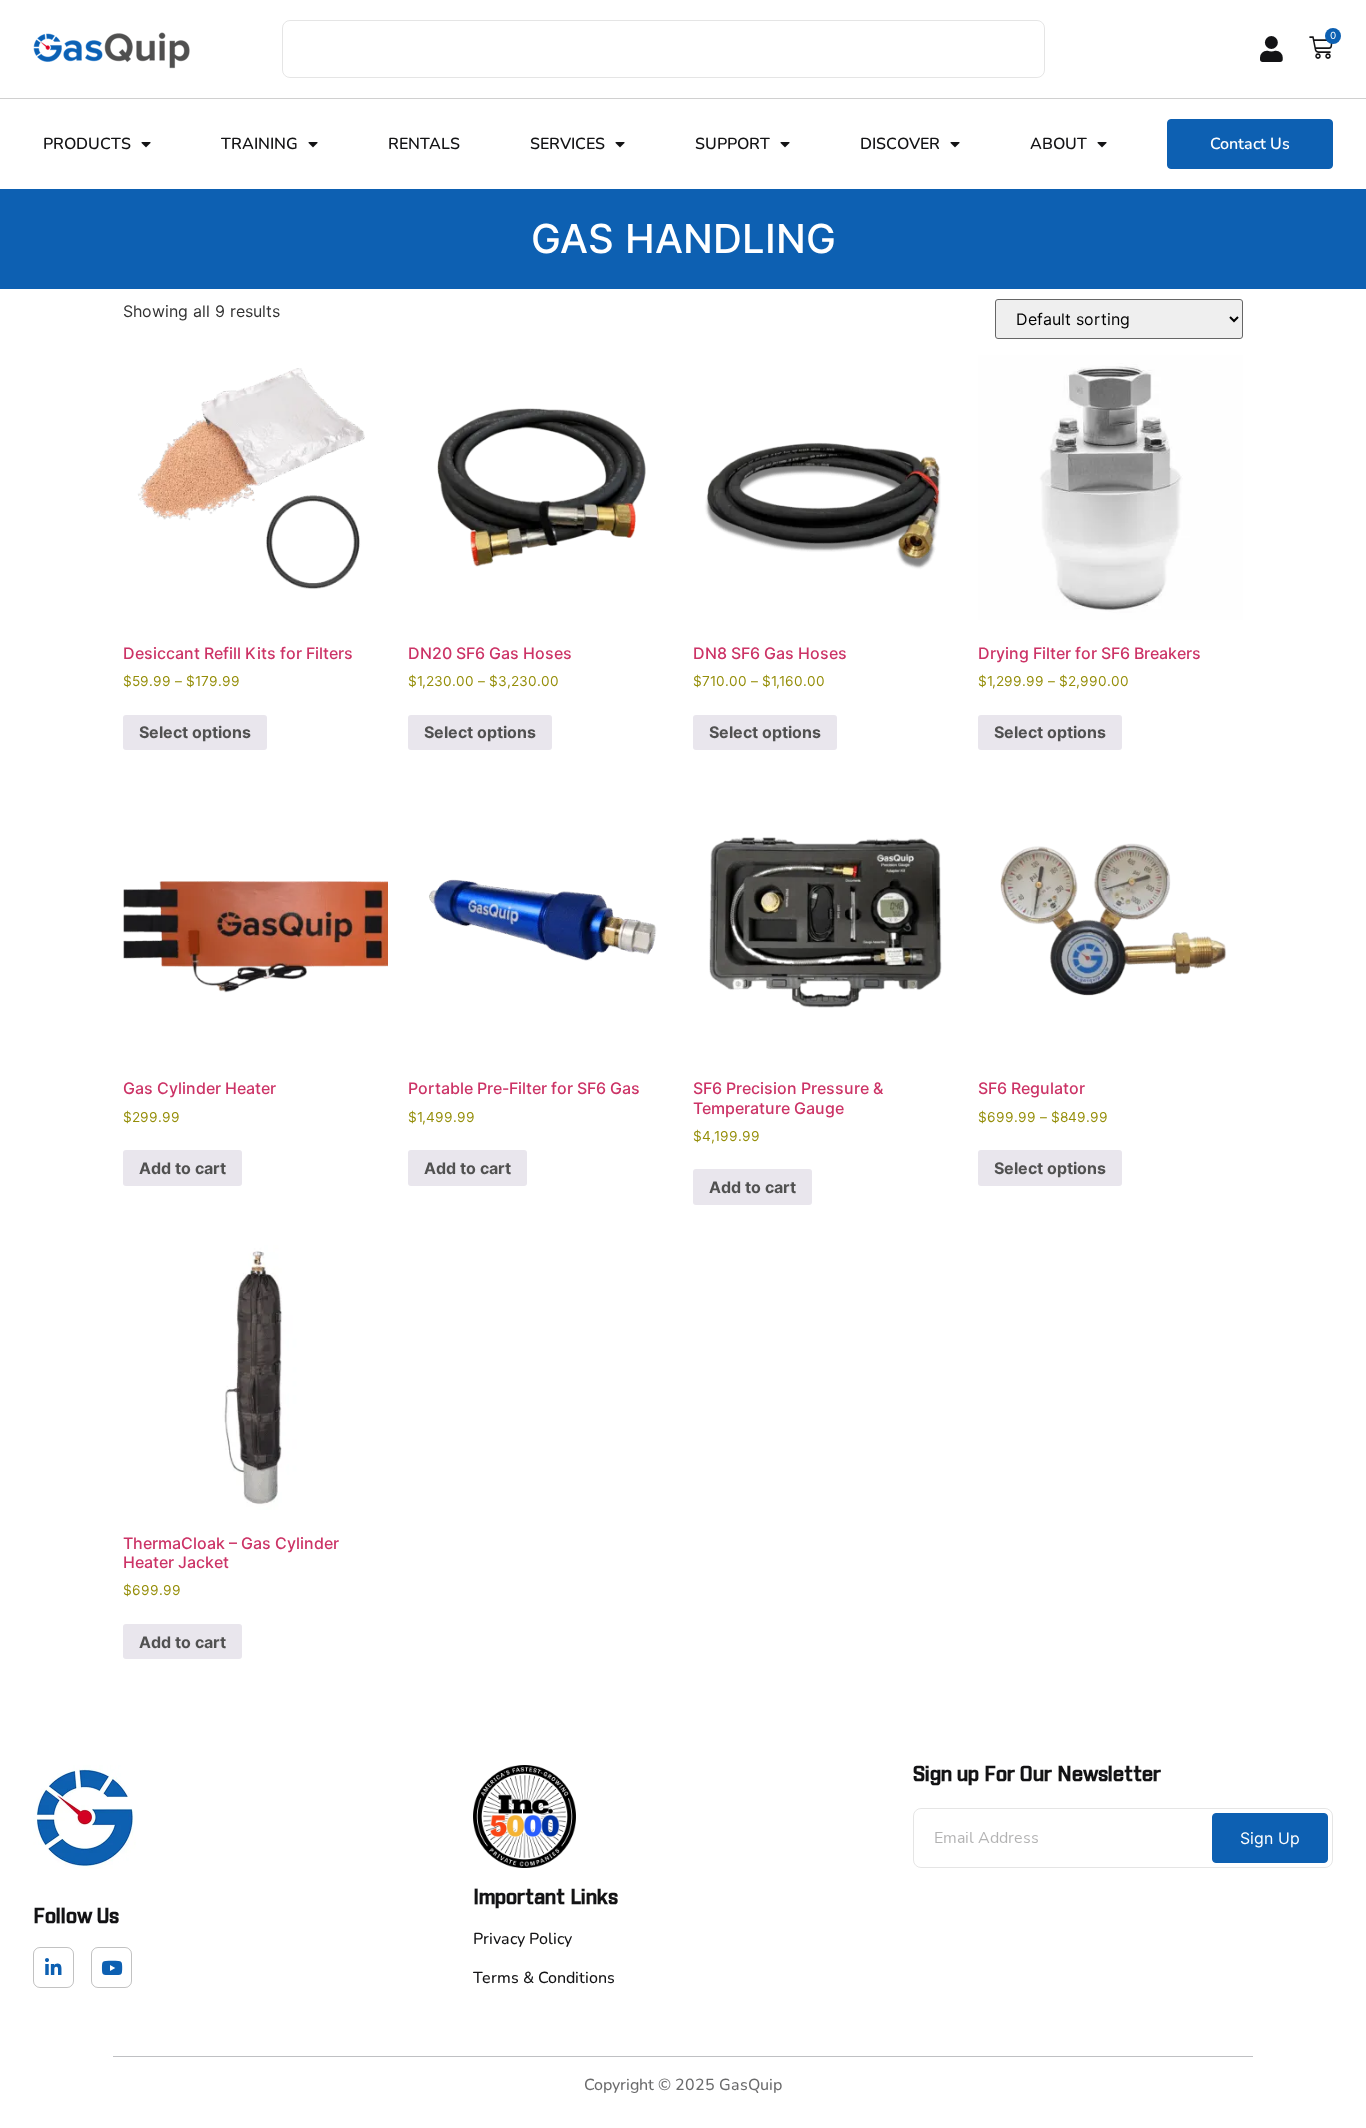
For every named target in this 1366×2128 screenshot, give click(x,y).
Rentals (424, 144)
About (1058, 144)
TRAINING (259, 144)
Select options (195, 732)
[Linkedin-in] (53, 1967)
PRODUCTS (87, 144)
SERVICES (567, 144)
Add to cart (182, 1168)
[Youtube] (111, 1967)
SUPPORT (732, 144)
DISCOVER (900, 144)
